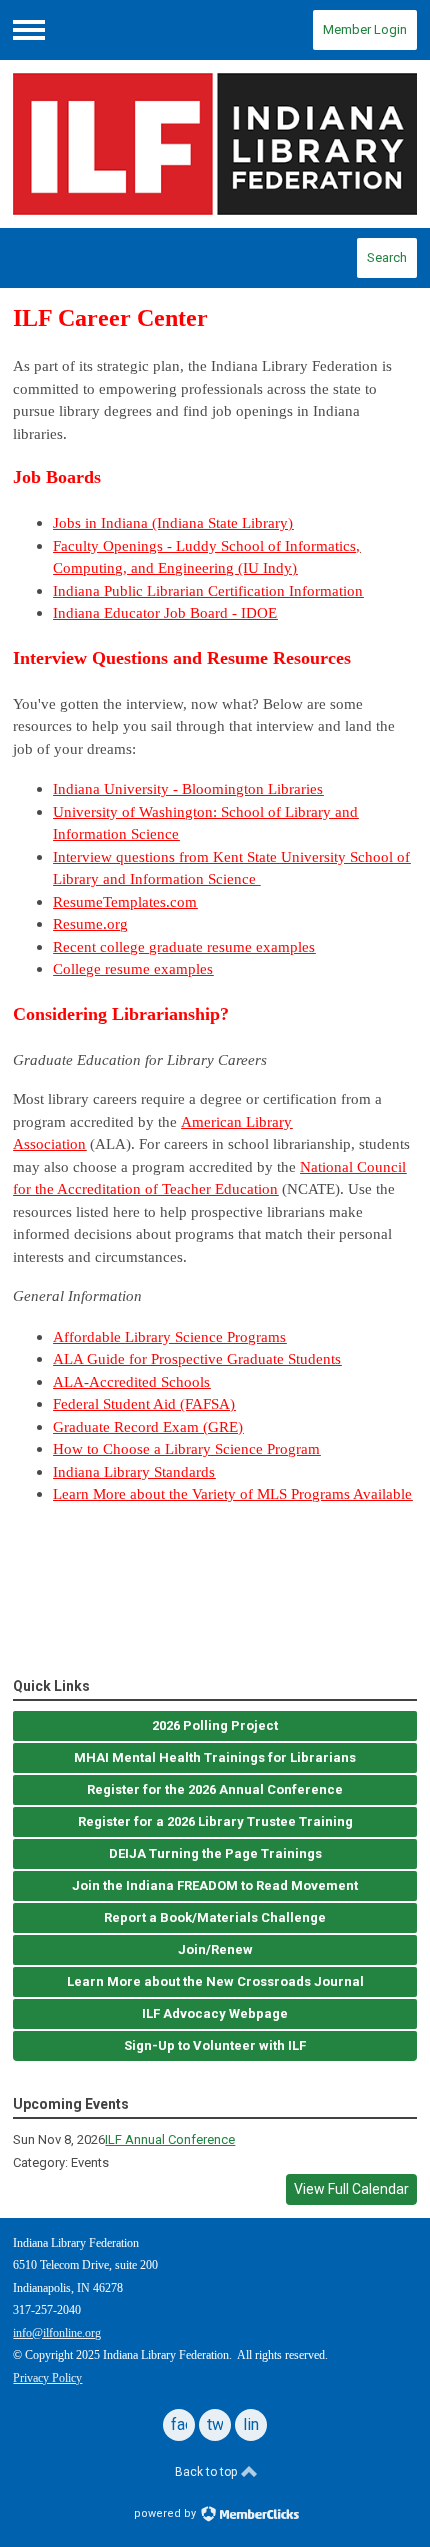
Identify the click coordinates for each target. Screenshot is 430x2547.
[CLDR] (214, 144)
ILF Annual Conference (170, 2139)
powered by (166, 2513)
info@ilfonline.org (57, 2333)
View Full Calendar (351, 2189)
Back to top (207, 2472)
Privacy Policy (47, 2378)
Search (387, 257)
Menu (29, 30)
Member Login (365, 29)
